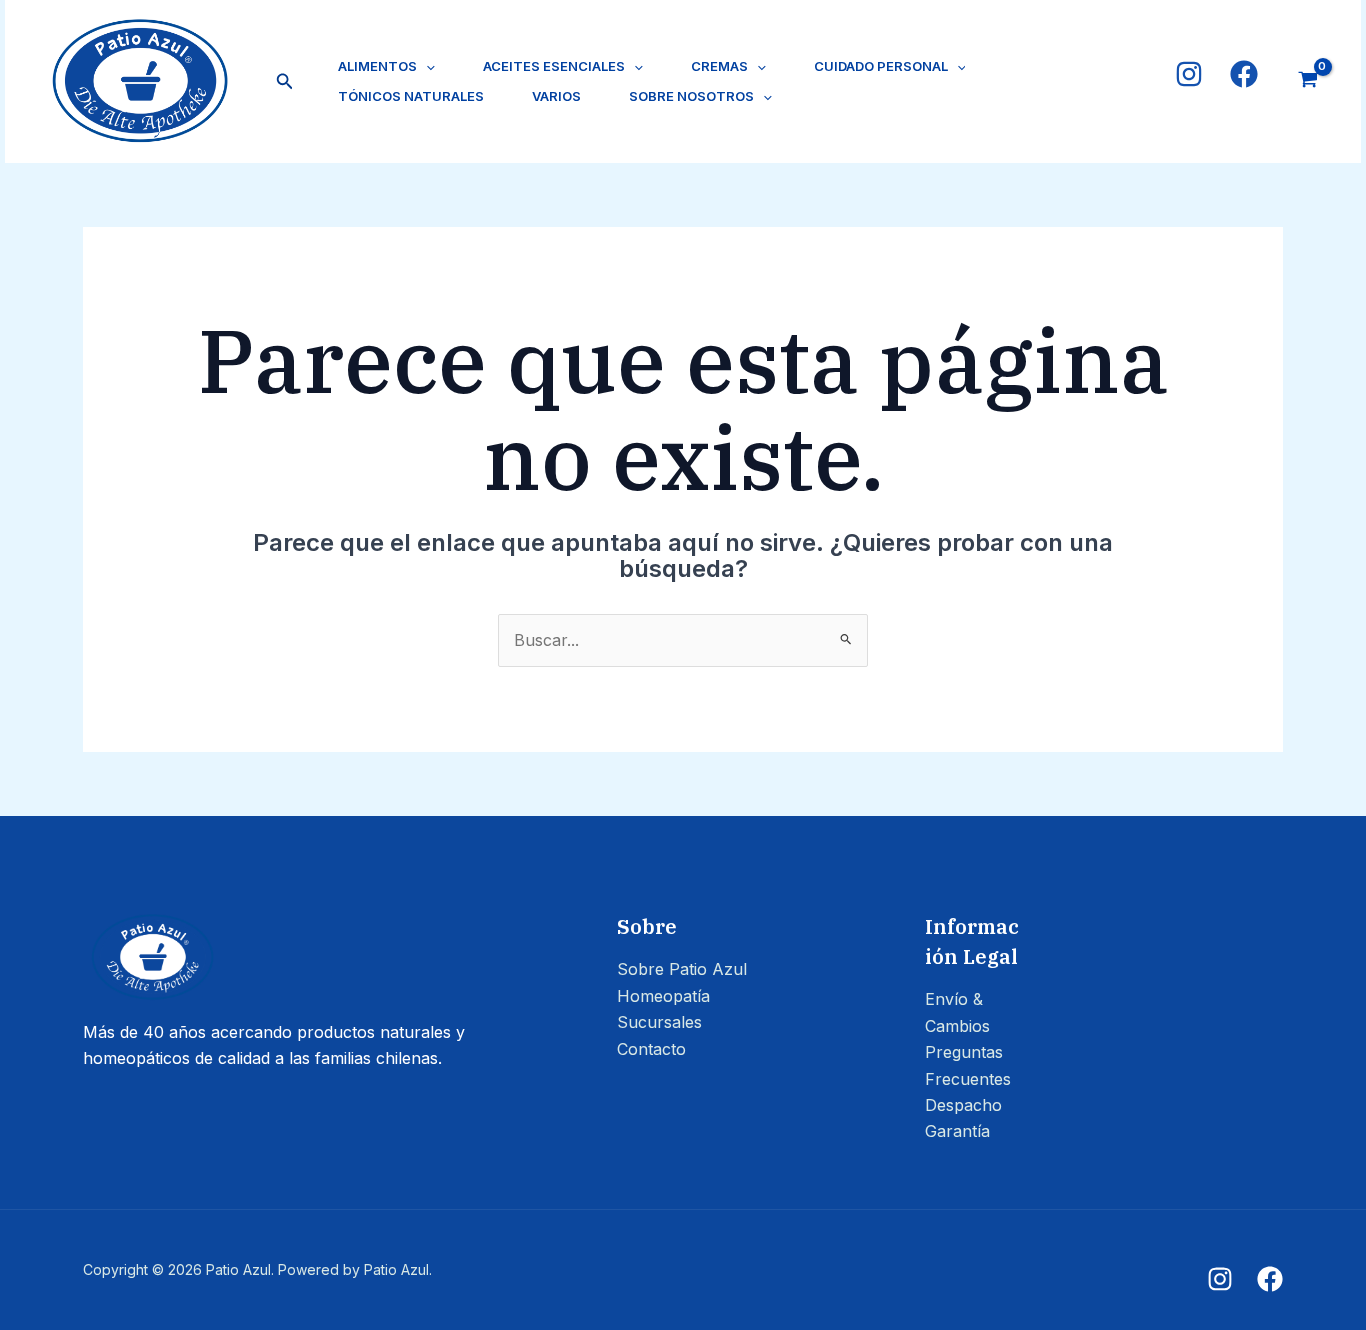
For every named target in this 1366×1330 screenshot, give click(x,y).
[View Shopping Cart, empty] (1307, 81)
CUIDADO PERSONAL (881, 66)
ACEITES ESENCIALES (554, 66)
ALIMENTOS (377, 66)
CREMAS (719, 66)
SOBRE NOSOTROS (691, 96)
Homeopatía (663, 996)
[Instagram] (1189, 74)
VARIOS (556, 96)
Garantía (957, 1131)
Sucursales (659, 1022)
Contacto (651, 1049)
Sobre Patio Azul (682, 969)
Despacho (963, 1105)
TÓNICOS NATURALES (411, 96)
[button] (285, 81)
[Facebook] (1244, 74)
